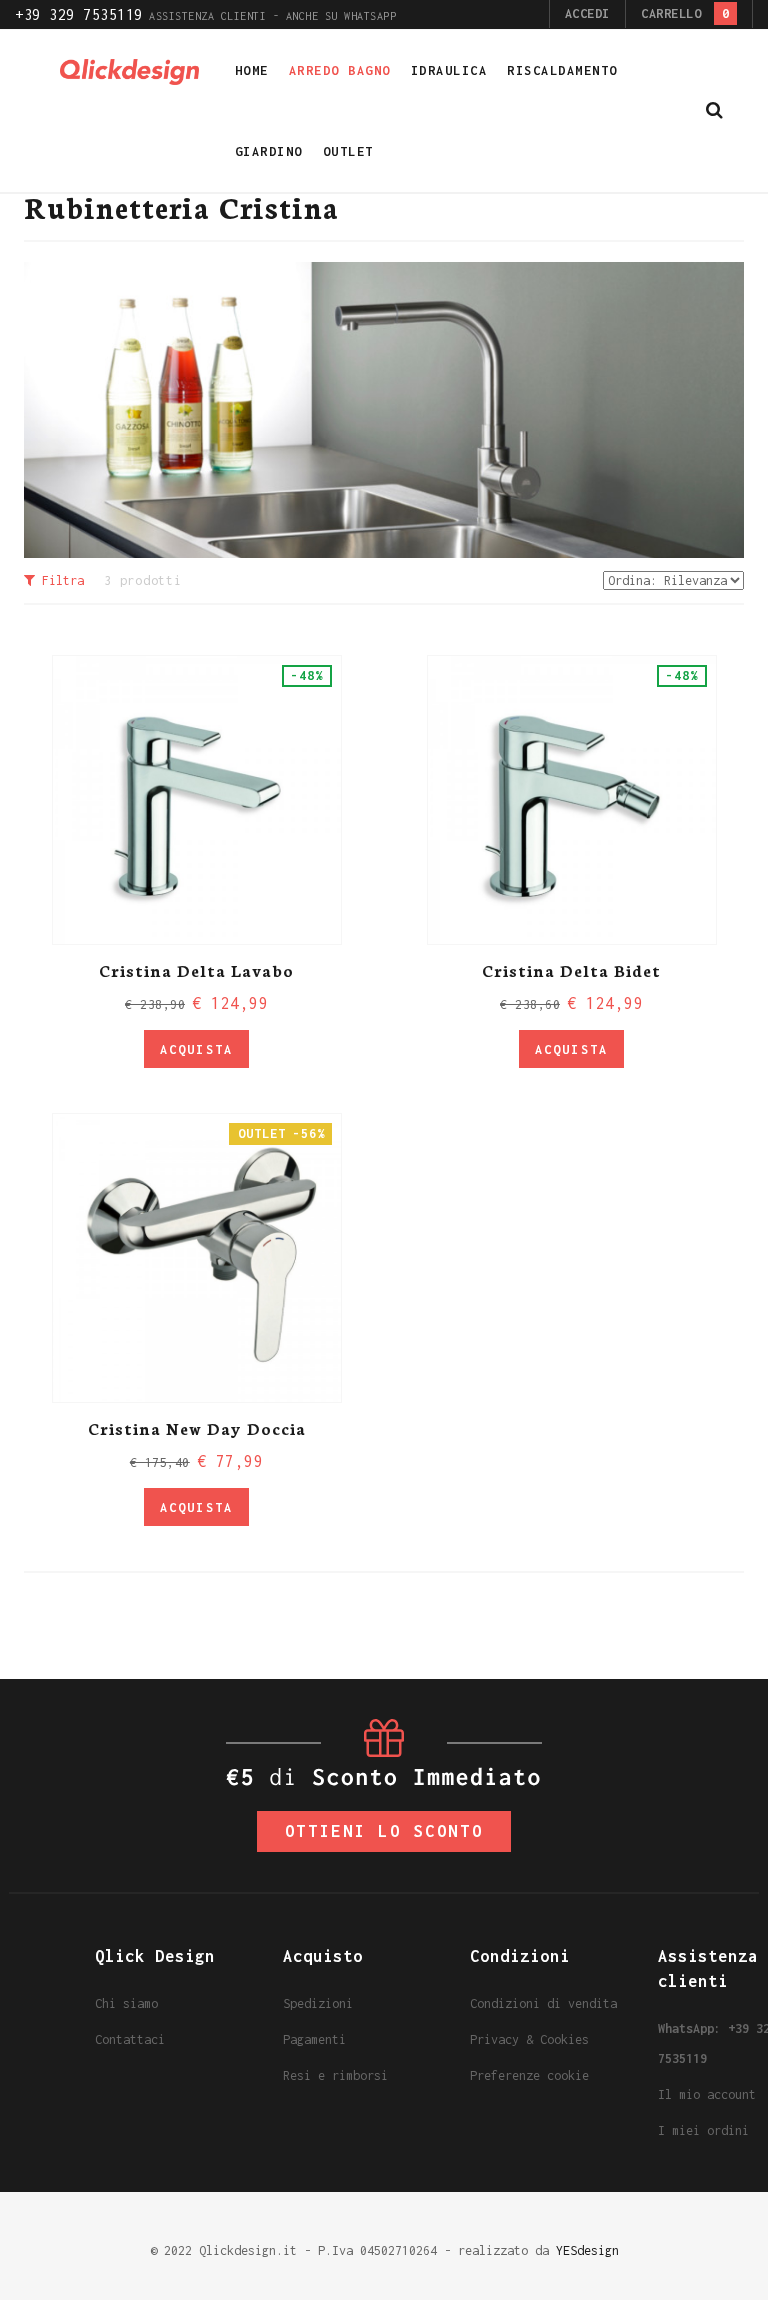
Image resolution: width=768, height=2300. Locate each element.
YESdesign (587, 2250)
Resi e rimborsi (335, 2075)
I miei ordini (703, 2130)
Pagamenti (314, 2039)
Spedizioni (318, 2003)
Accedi (587, 13)
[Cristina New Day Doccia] (197, 1258)
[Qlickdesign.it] (130, 70)
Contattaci (130, 2039)
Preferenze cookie (529, 2075)
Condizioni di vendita (543, 2003)
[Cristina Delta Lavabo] (197, 800)
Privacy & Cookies (529, 2039)
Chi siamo (126, 2003)
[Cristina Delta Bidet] (572, 800)
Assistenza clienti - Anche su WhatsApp (205, 16)
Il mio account (707, 2094)
